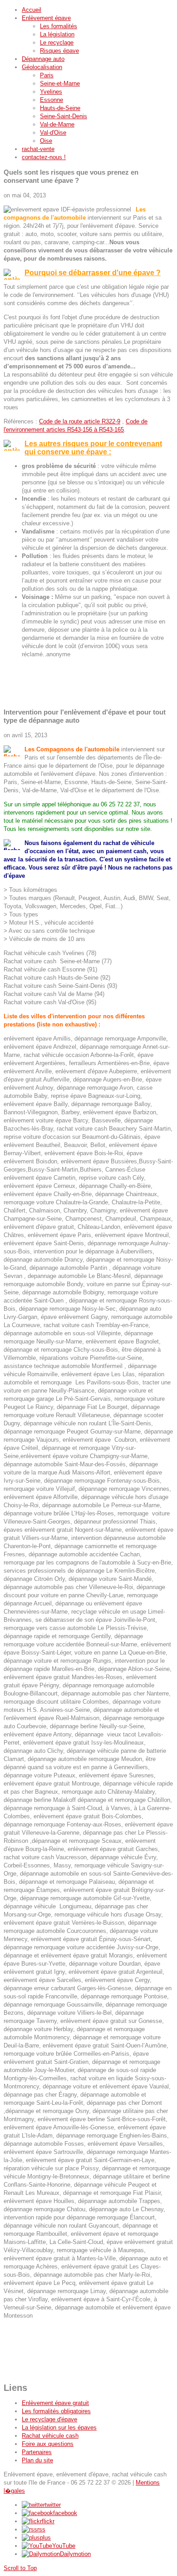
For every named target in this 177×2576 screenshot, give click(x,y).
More (10, 697)
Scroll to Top (20, 2568)
